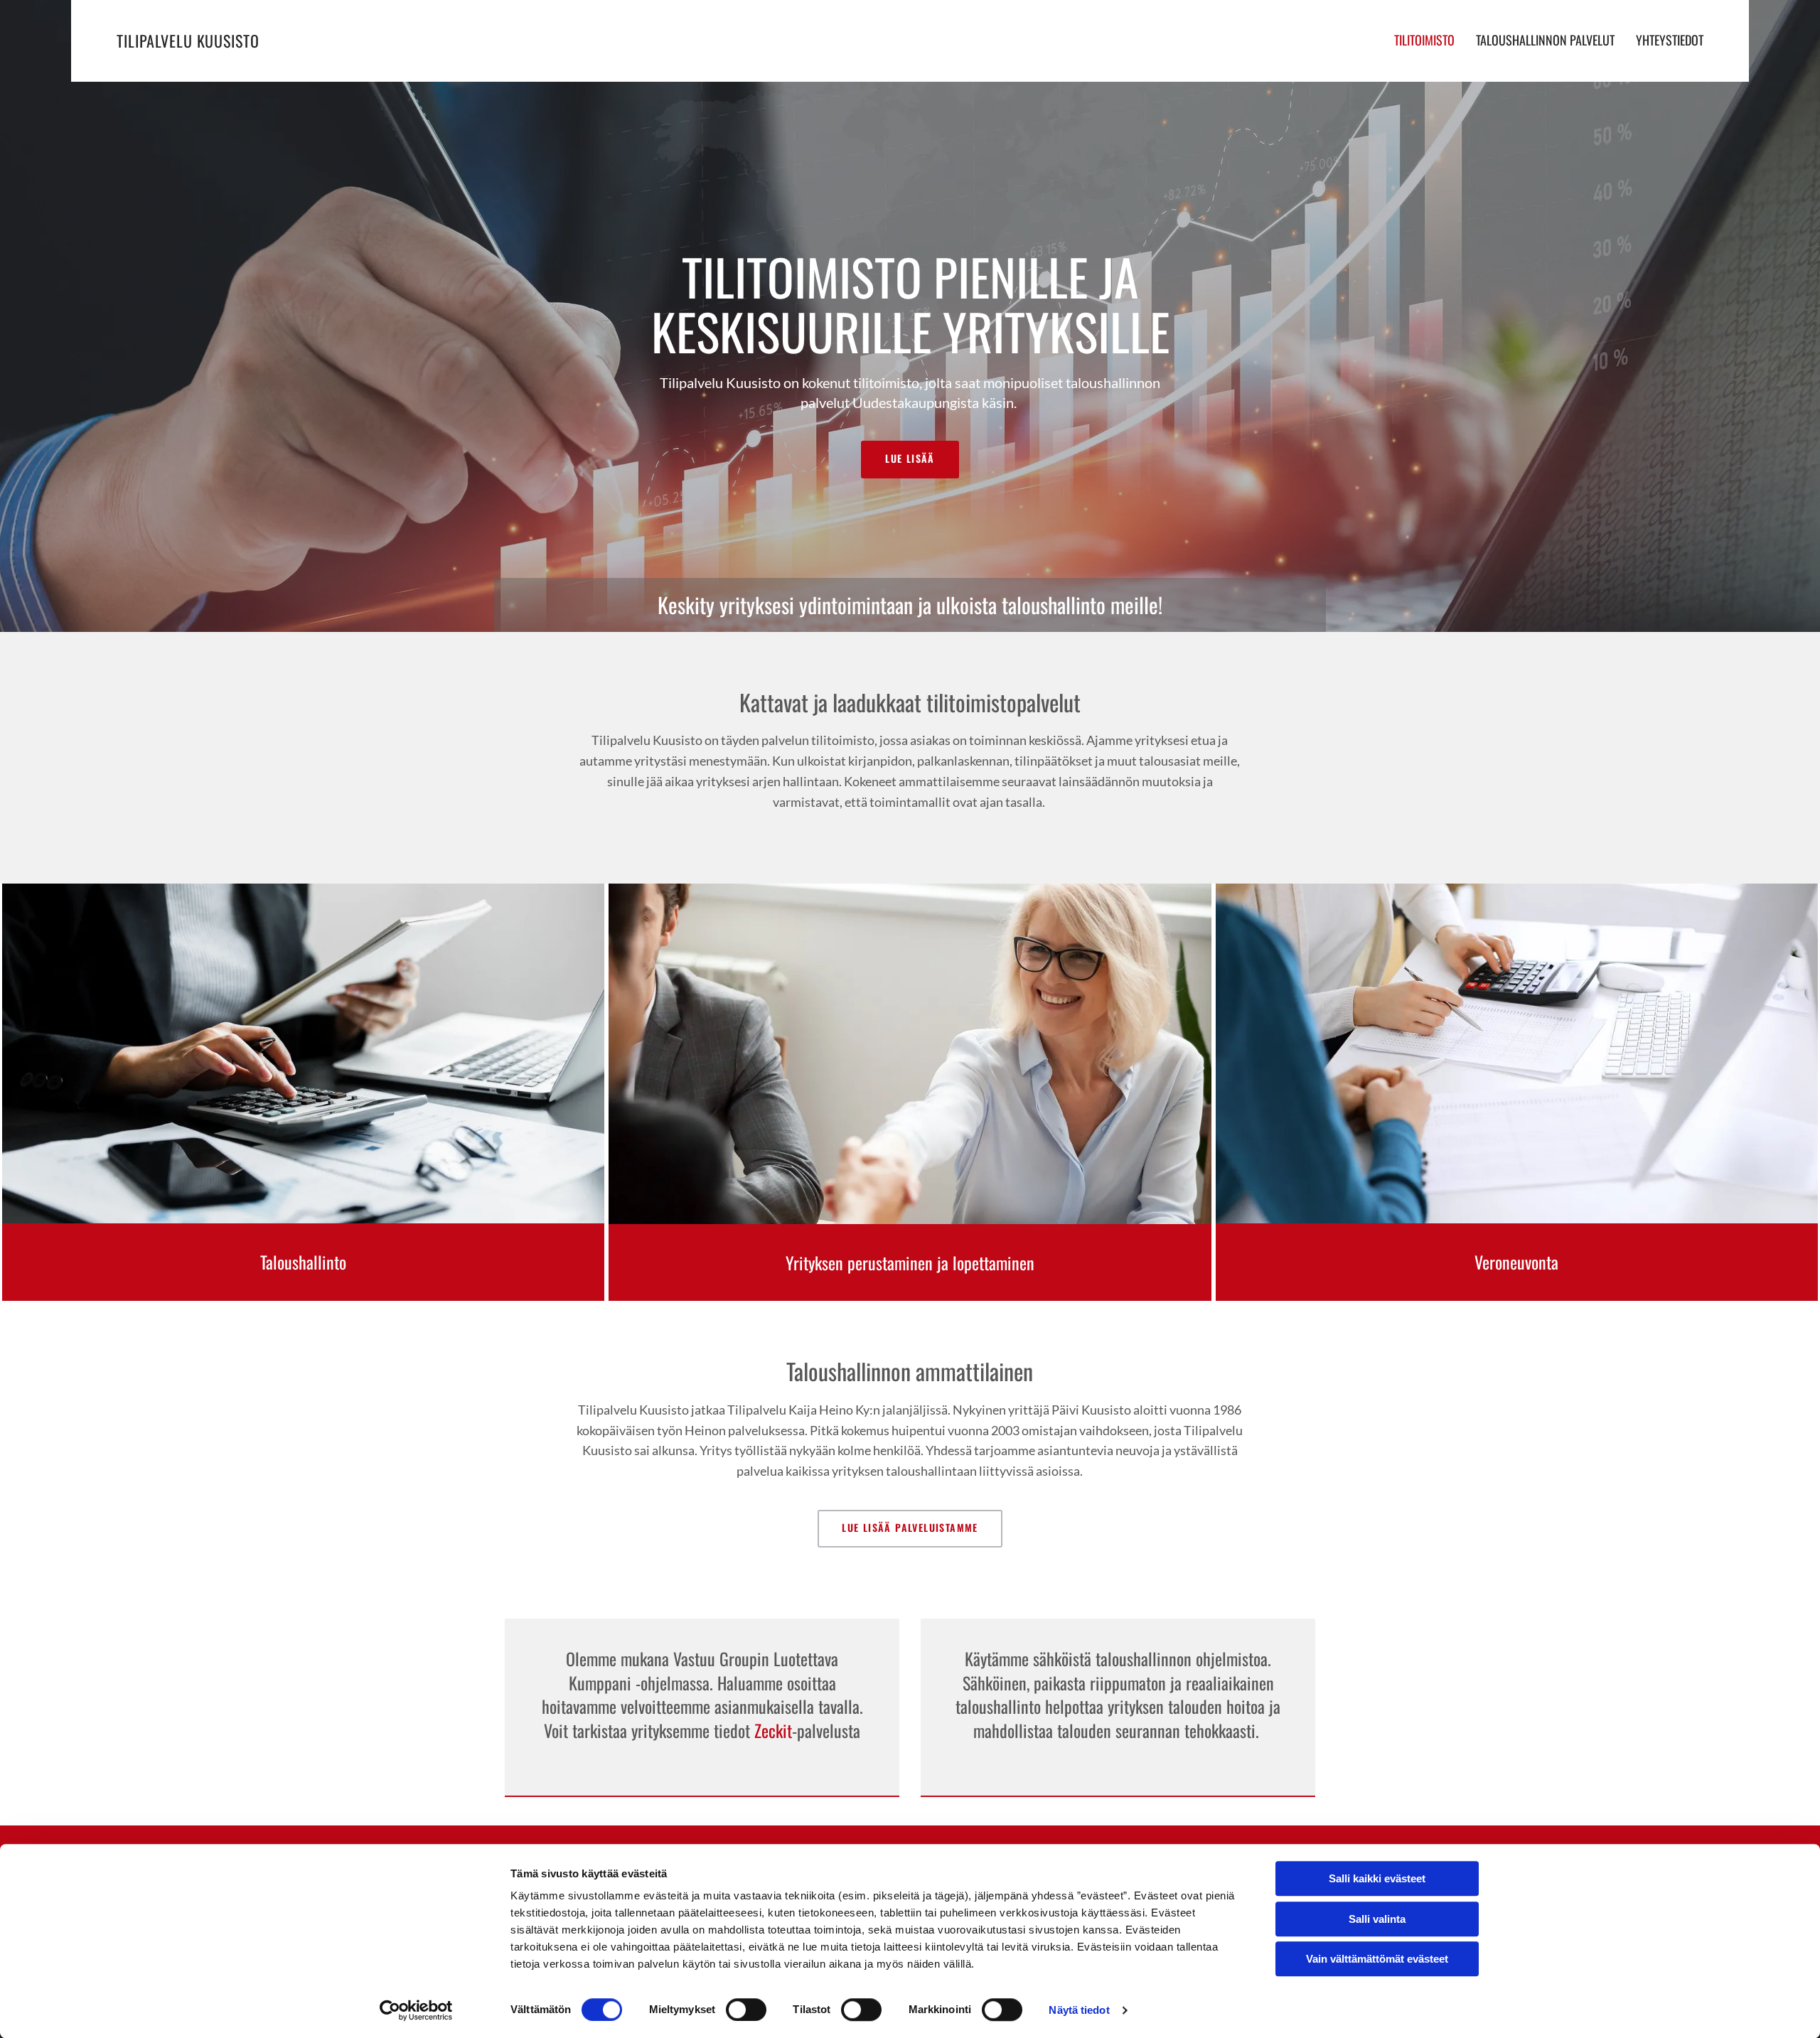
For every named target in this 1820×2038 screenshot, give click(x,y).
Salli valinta (1377, 1919)
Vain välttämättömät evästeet (1377, 1959)
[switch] (746, 2010)
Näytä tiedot (1079, 2010)
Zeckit (773, 1730)
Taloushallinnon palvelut (1545, 40)
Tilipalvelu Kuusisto (188, 41)
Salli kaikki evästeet (1377, 1878)
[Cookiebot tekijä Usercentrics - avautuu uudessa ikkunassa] (416, 2010)
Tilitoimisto (1424, 40)
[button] (910, 460)
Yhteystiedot (1670, 40)
